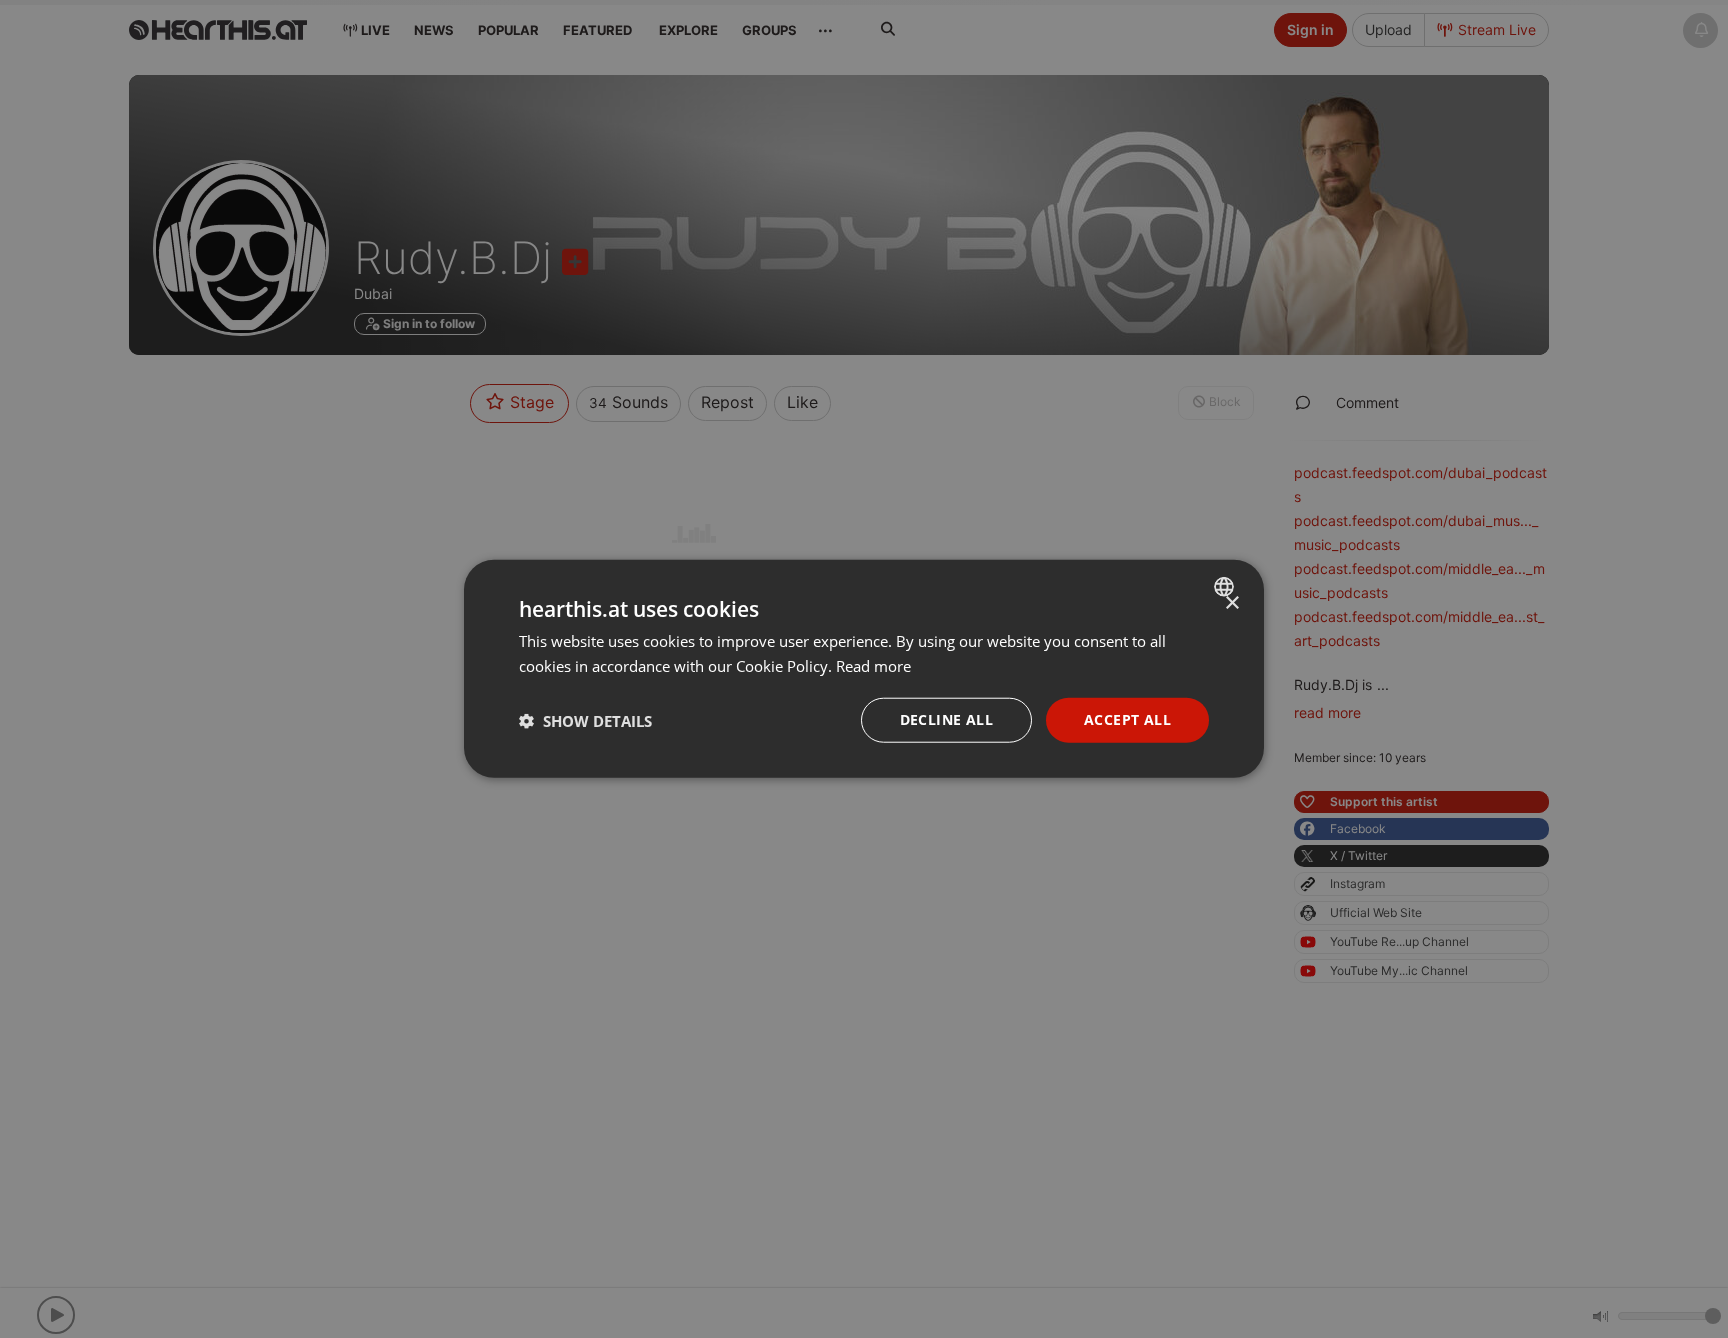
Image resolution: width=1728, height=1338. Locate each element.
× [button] (1231, 603)
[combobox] (1226, 587)
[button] (585, 721)
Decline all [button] (946, 720)
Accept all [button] (1127, 720)
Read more (873, 666)
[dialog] (864, 669)
